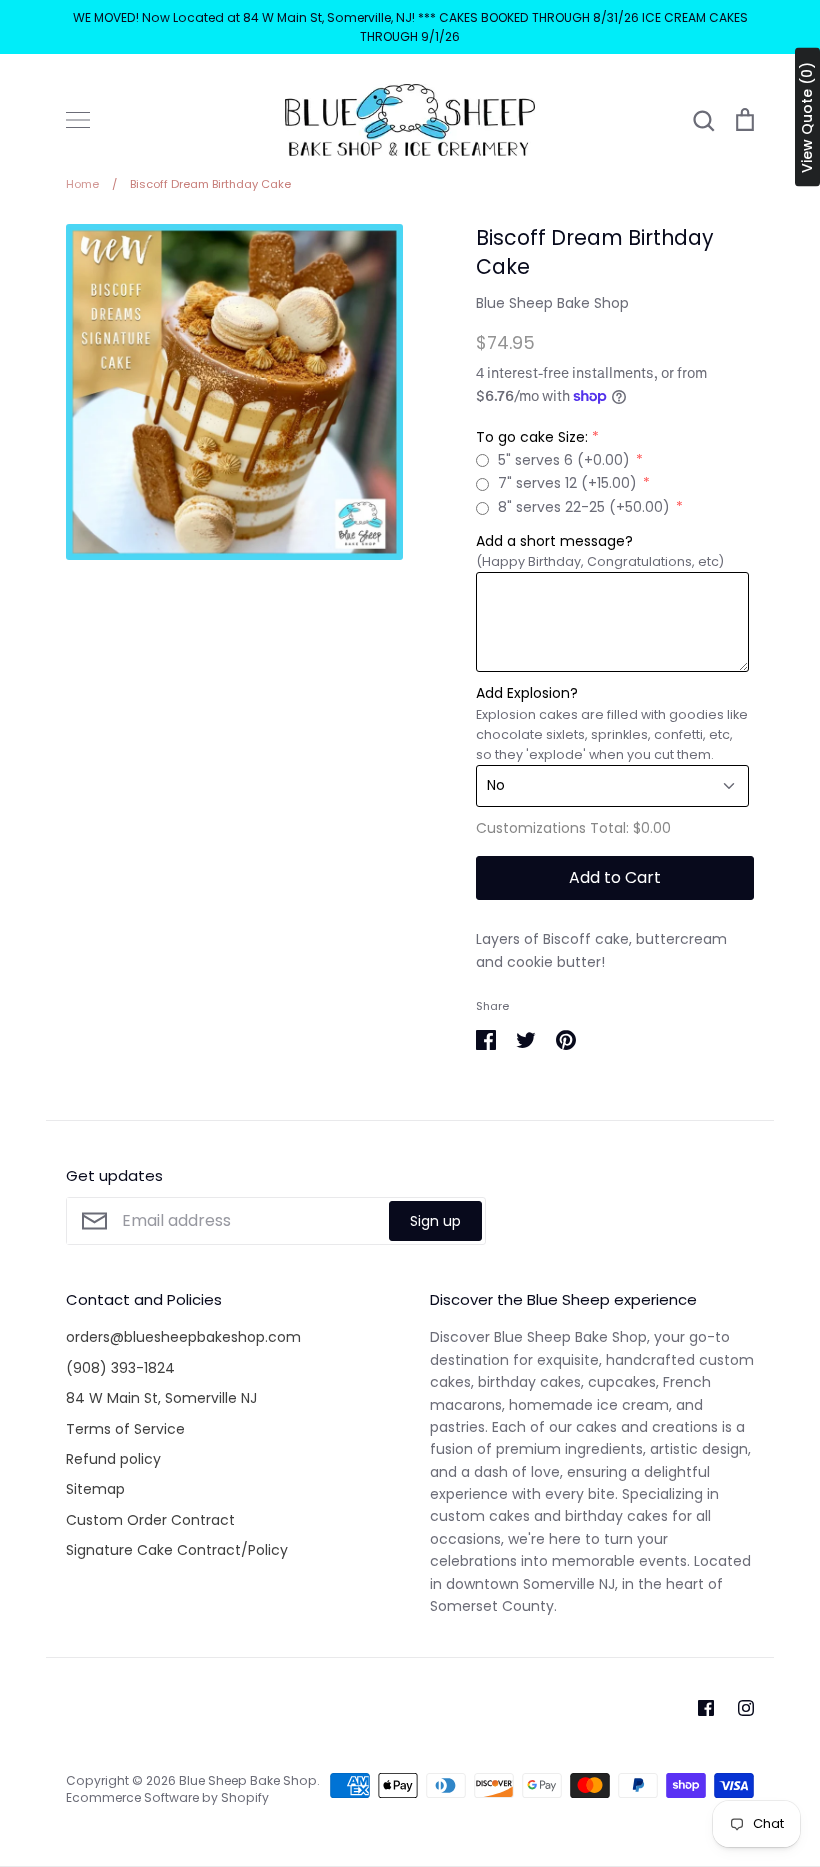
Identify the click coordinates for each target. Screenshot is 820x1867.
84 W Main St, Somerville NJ (161, 1398)
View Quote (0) (807, 117)
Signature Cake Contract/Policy (177, 1550)
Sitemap (95, 1489)
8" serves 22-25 (584, 507)
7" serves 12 (567, 483)
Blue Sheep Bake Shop (552, 303)
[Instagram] (746, 1708)
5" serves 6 (564, 460)
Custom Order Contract (150, 1520)
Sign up (435, 1221)
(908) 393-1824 (120, 1368)
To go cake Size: (532, 437)
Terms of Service (125, 1429)
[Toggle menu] (78, 120)
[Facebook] (706, 1708)
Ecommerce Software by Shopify (167, 1797)
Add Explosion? (527, 693)
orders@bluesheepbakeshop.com (183, 1337)
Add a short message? (554, 541)
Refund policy (113, 1459)
